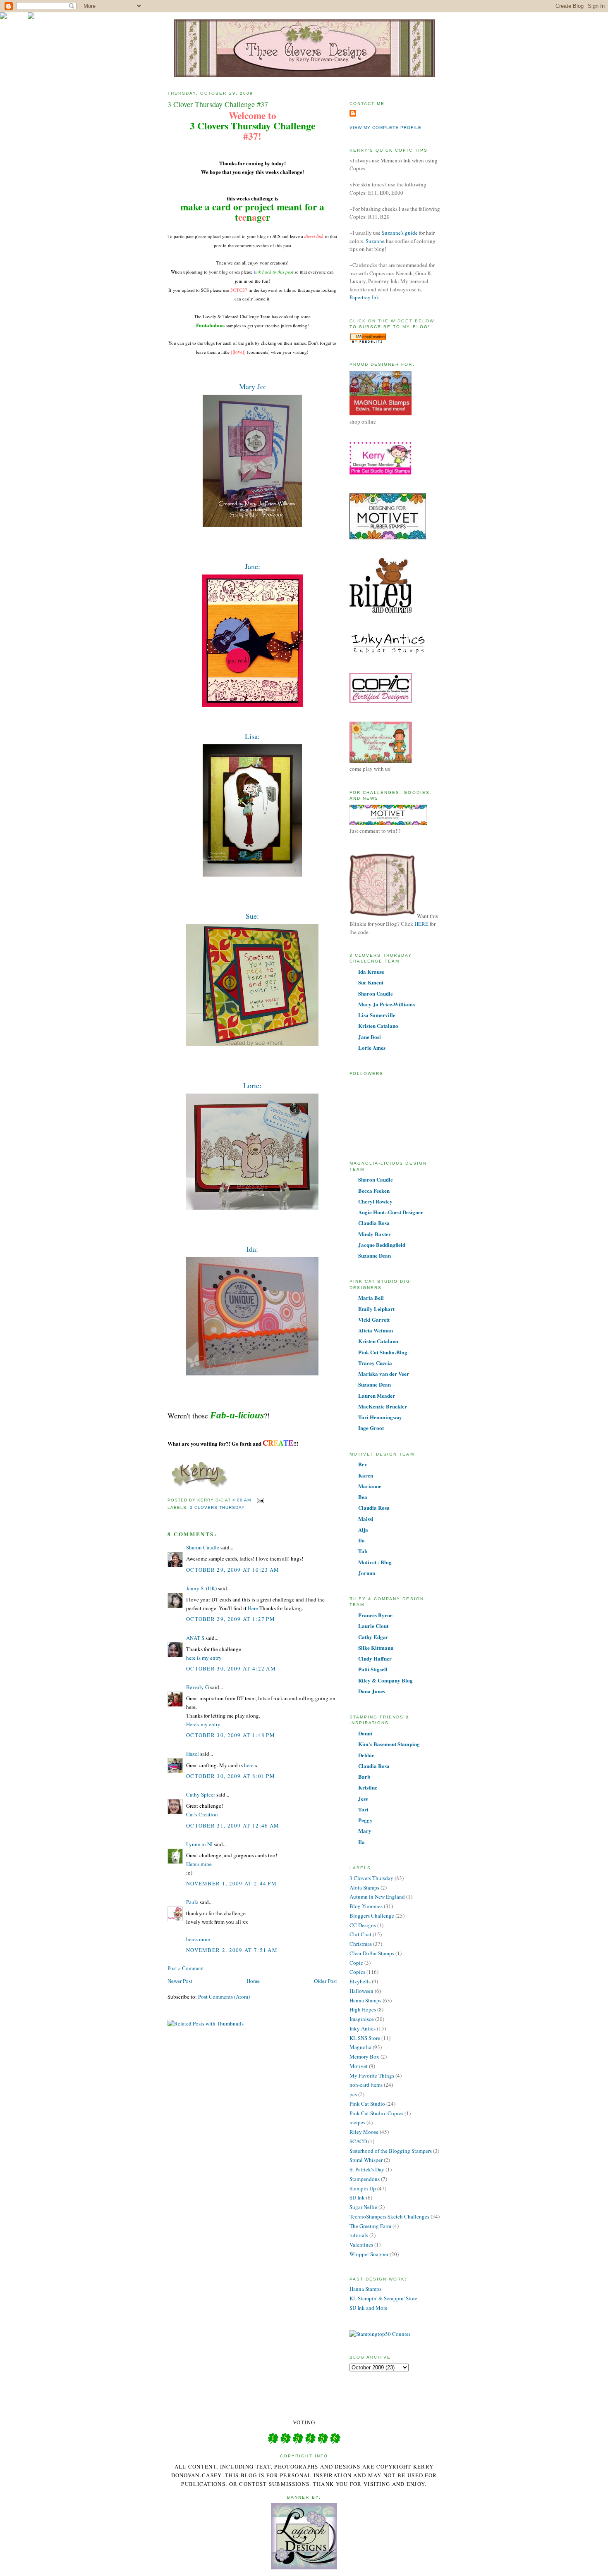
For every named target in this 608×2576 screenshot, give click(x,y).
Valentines (361, 2245)
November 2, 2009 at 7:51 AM (232, 1950)
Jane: (253, 566)
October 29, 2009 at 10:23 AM (233, 1570)
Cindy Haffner (375, 1658)
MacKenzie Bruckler (383, 1406)
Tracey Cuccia (375, 1363)
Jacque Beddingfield (382, 1245)
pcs (353, 2094)
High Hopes (363, 2009)
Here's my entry (203, 1724)
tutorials (359, 2235)
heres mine (198, 1939)
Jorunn (367, 1573)
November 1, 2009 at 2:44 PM (231, 1883)
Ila (361, 1540)
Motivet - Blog (375, 1562)
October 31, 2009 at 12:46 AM (233, 1825)
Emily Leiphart (376, 1309)
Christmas (361, 1944)
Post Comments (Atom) (224, 1997)
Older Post (326, 1981)
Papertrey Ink (364, 297)
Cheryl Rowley (375, 1201)
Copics (357, 1972)
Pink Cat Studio (367, 2104)
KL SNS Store (365, 2038)
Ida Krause (371, 971)
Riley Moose (364, 2132)
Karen (366, 1475)
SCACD (358, 2141)
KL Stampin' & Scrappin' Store (383, 2298)
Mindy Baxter (375, 1234)
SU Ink (357, 2197)
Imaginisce (362, 2019)
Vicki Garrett (374, 1319)
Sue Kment (371, 982)
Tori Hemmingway (380, 1417)
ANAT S (195, 1638)
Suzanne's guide (400, 233)
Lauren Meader (377, 1395)
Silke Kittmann (376, 1648)
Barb (364, 1777)
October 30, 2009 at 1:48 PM (231, 1735)
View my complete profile (385, 127)
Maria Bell (371, 1298)
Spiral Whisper (366, 2160)
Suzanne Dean (375, 1255)
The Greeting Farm (370, 2226)
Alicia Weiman (376, 1330)
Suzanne (376, 241)
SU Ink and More (369, 2308)
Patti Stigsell (373, 1669)
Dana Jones (372, 1691)
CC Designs (363, 1925)
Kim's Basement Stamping (389, 1744)
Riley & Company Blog (385, 1680)
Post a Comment (186, 1968)
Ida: (252, 1249)
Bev (363, 1464)
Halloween (361, 1991)
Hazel (193, 1754)
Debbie (366, 1755)
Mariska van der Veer (384, 1374)
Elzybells (360, 1981)
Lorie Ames (372, 1047)
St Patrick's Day (367, 2169)
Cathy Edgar (373, 1637)
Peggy (365, 1820)
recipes (357, 2122)
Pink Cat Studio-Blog (383, 1352)
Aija (363, 1529)
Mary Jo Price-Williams (387, 1004)
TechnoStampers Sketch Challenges (389, 2216)
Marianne (370, 1486)
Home (253, 1981)
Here (253, 1608)
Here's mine (199, 1864)
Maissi (366, 1519)
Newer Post (180, 1981)
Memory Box (364, 2057)
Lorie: (252, 1085)
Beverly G (197, 1687)
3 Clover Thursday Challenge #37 (218, 104)
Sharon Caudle (203, 1547)
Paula (192, 1902)
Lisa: (252, 736)
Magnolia (360, 2047)
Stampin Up (363, 2188)
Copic (356, 1963)
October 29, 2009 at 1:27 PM (231, 1619)
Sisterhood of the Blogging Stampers (391, 2151)
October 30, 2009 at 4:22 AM (231, 1668)
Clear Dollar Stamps (372, 1953)
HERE (421, 924)
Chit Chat (360, 1934)
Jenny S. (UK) (201, 1588)
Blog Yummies (366, 1906)
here (249, 1765)
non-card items (366, 2085)
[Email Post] (259, 1500)
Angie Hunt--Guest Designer (391, 1212)
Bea (363, 1497)
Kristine (368, 1787)
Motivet (359, 2066)
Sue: (252, 916)
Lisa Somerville (377, 1015)
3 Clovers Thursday (217, 1507)
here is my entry (204, 1658)
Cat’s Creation (202, 1814)
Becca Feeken (374, 1190)
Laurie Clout (373, 1626)
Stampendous (365, 2179)
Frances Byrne (375, 1615)
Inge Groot (371, 1428)
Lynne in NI (199, 1844)
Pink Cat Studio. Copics (376, 2113)
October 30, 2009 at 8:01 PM (231, 1776)
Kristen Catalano (378, 1026)
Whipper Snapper (369, 2254)
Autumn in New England (377, 1897)
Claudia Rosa (374, 1223)
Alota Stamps (364, 1887)
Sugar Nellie (363, 2207)
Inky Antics (363, 2028)
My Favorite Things (372, 2076)
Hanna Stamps (365, 2000)
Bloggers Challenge (372, 1916)
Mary (365, 1831)
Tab (363, 1551)
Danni (365, 1733)
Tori (363, 1809)
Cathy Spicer (201, 1794)
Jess (363, 1798)
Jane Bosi (370, 1037)
